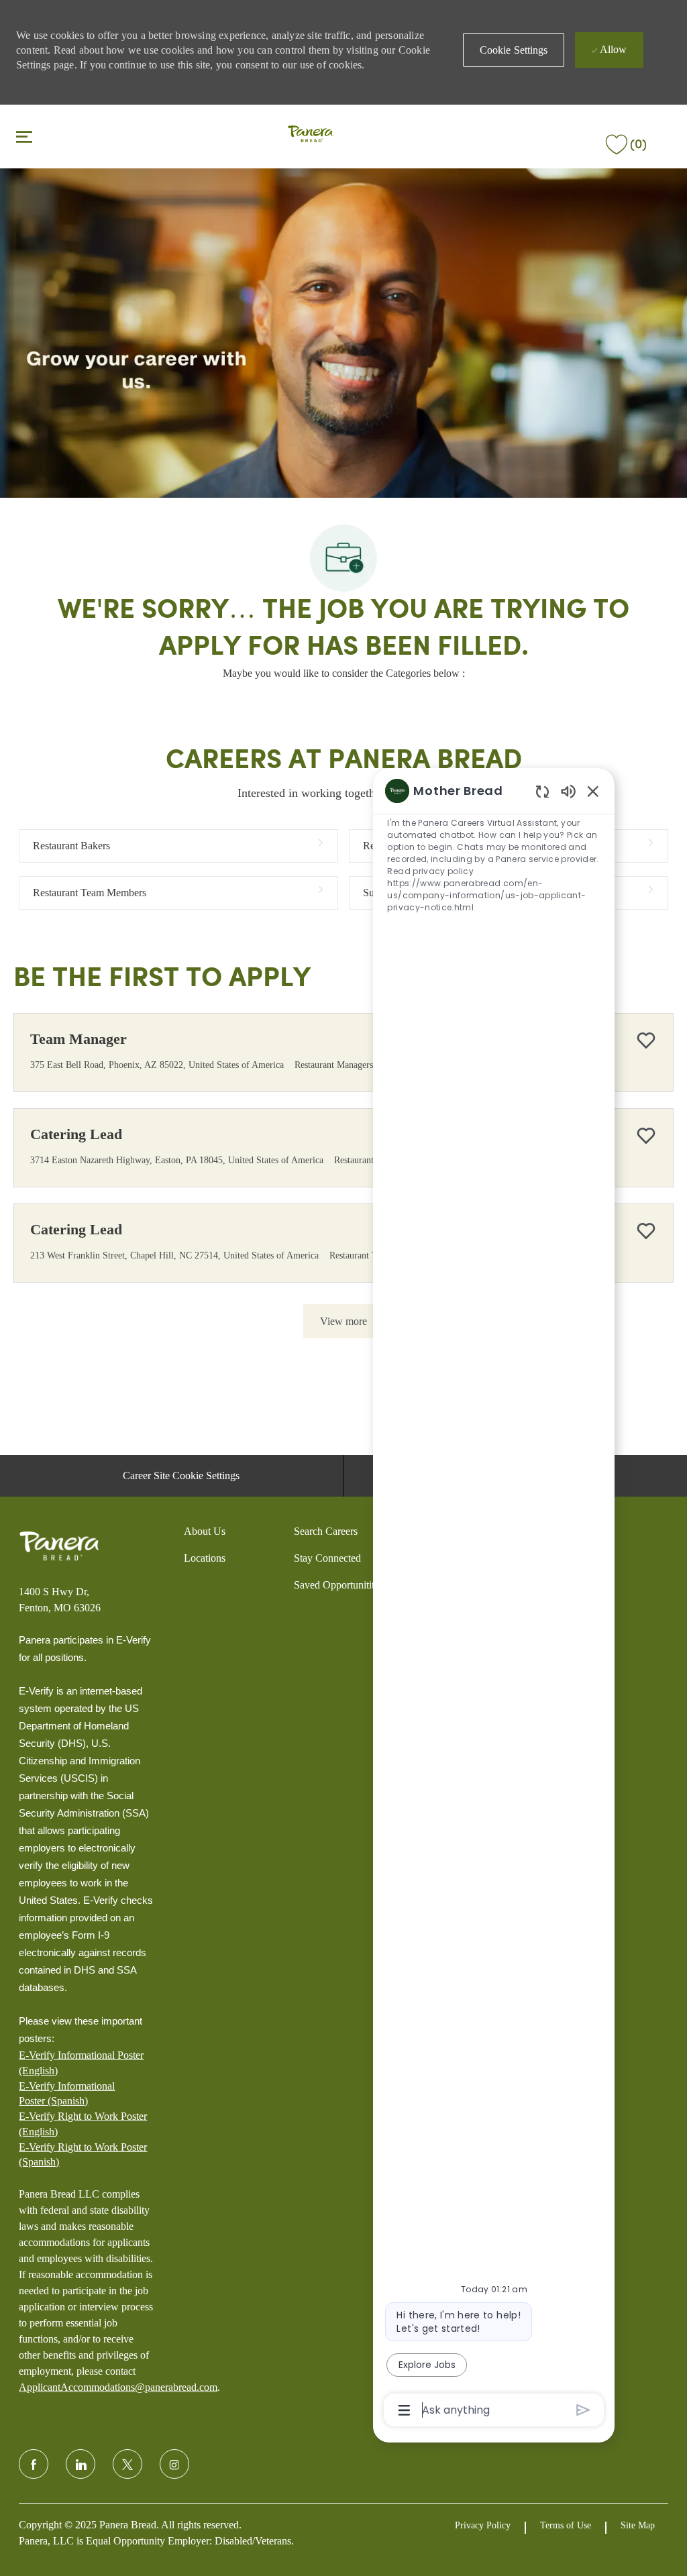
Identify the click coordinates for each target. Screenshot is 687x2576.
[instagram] (174, 2464)
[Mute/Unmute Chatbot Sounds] (568, 791)
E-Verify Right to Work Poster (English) (83, 2124)
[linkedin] (81, 2464)
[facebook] (34, 2464)
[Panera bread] (59, 1546)
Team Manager (78, 1039)
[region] (494, 1599)
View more (343, 1321)
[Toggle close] (24, 136)
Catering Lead (76, 1134)
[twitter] (127, 2464)
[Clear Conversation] (542, 791)
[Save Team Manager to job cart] (646, 1040)
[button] (514, 50)
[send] (583, 2410)
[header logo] (310, 135)
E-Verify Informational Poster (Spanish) (67, 2093)
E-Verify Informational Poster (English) (81, 2062)
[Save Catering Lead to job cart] (646, 1136)
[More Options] (404, 2410)
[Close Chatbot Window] (593, 791)
